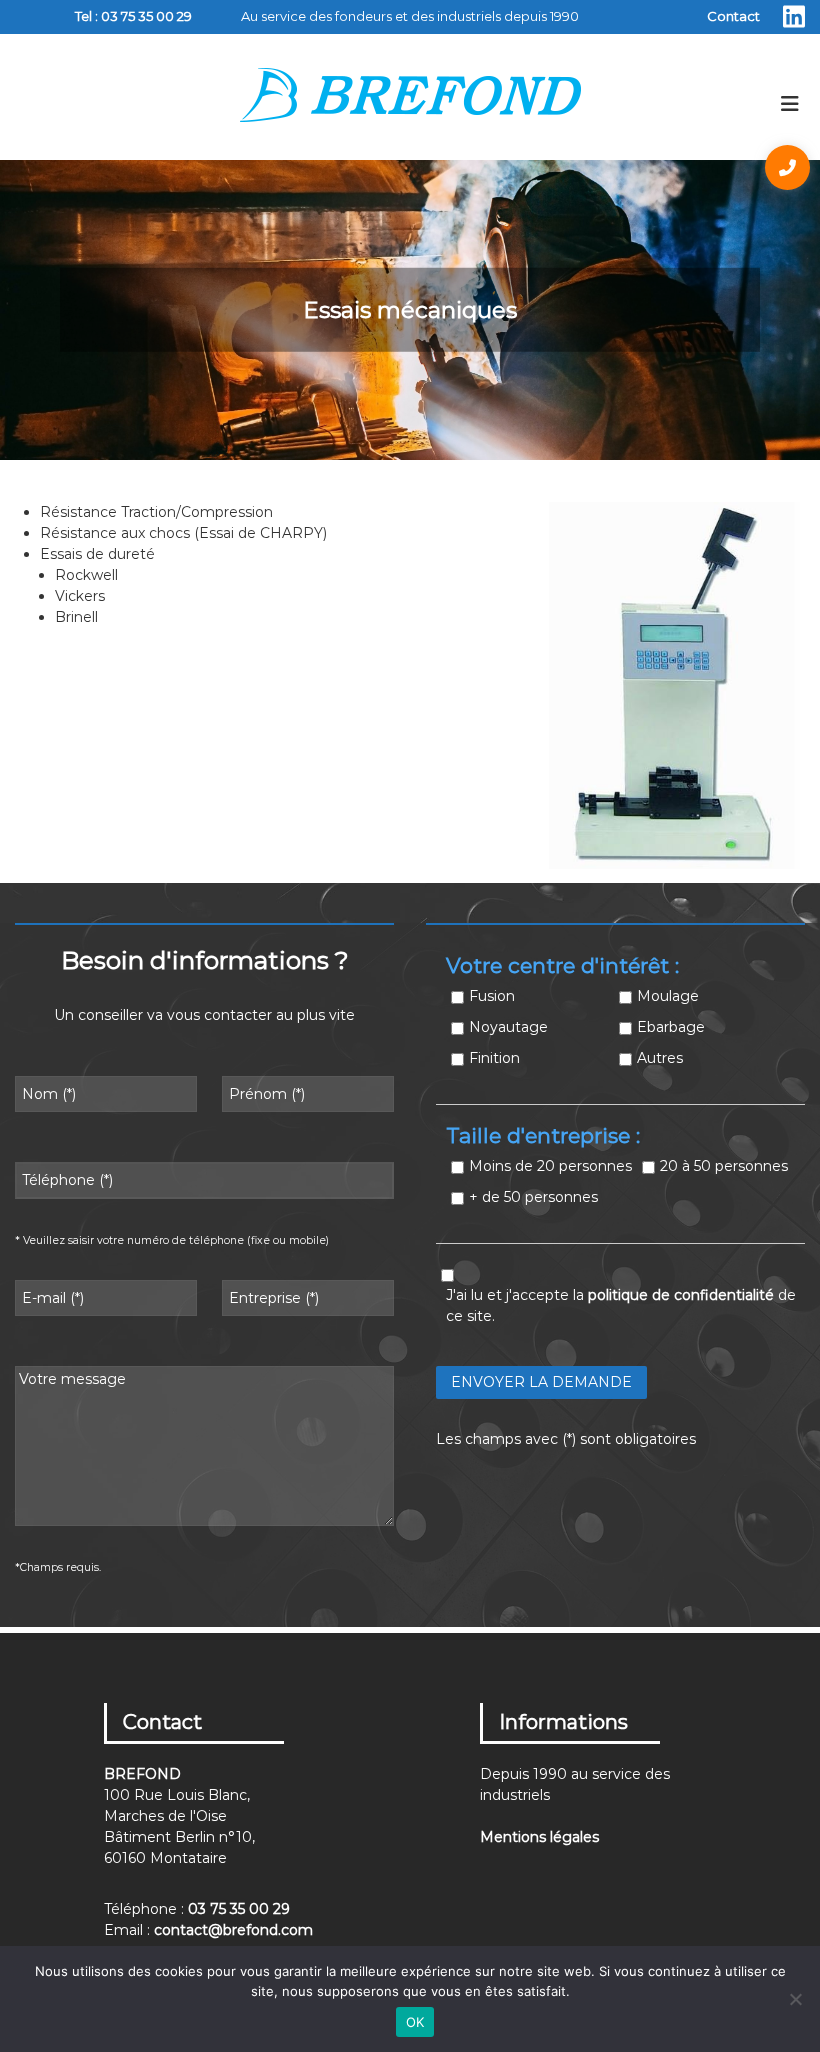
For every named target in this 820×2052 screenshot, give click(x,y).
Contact (733, 16)
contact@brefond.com (233, 1930)
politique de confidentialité (681, 1295)
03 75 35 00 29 (146, 16)
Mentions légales (539, 1837)
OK (415, 2022)
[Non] (795, 1999)
